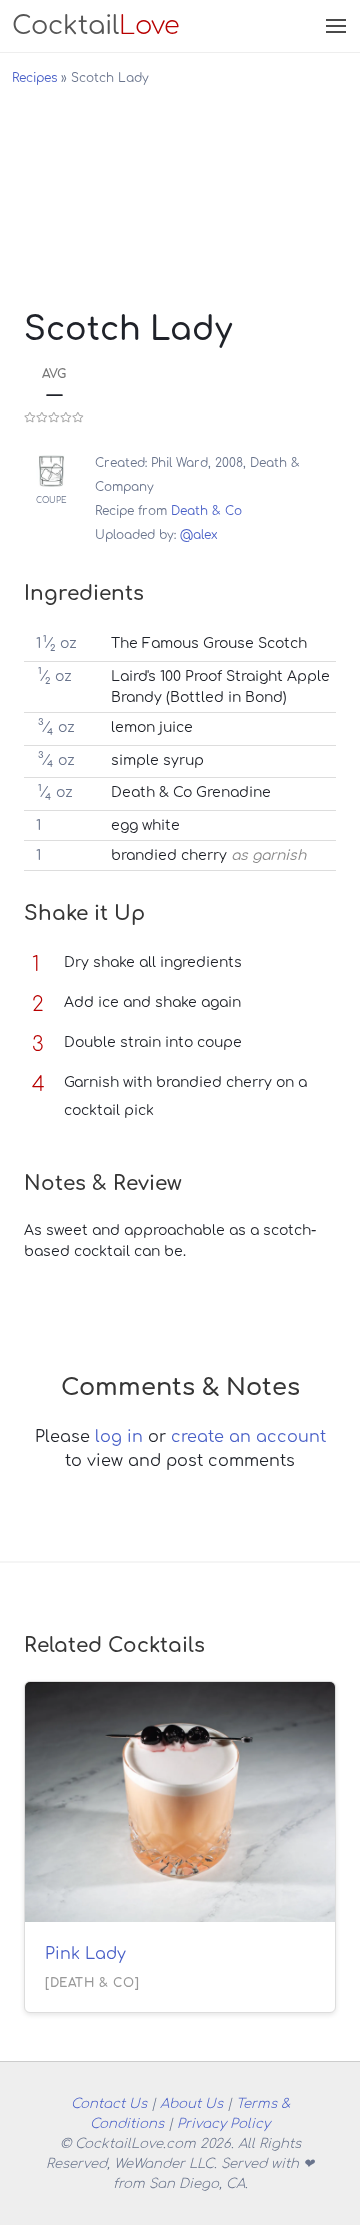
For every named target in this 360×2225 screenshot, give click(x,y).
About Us (191, 2103)
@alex (199, 535)
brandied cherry (169, 855)
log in (119, 1437)
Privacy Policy (223, 2123)
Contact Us (109, 2103)
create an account (248, 1437)
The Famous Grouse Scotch (209, 643)
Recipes (34, 78)
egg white (145, 825)
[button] (334, 26)
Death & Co (206, 511)
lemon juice (152, 727)
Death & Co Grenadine (191, 792)
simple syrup (157, 760)
